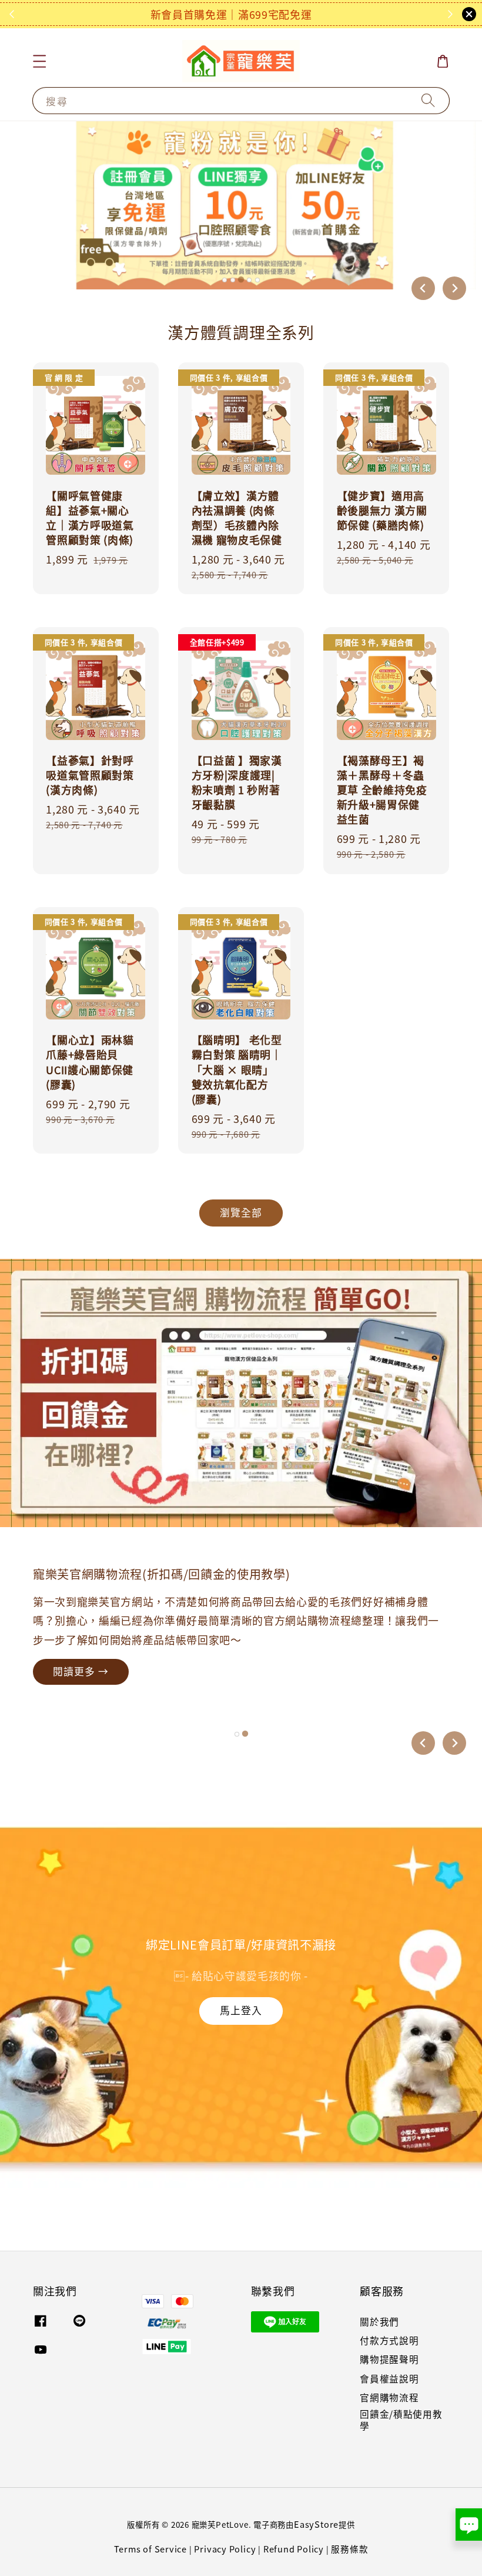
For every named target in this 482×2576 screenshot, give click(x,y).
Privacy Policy (225, 2549)
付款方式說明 (389, 2340)
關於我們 (379, 2322)
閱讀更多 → (81, 1694)
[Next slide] (454, 288)
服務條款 (349, 2549)
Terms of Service (151, 2549)
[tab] (225, 280)
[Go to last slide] (423, 1743)
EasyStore (316, 2524)
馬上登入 (241, 2010)
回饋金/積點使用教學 (401, 2420)
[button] (40, 61)
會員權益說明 (389, 2379)
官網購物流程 (389, 2397)
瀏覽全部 (241, 1212)
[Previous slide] (423, 288)
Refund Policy (294, 2549)
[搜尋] (428, 101)
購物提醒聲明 (389, 2359)
